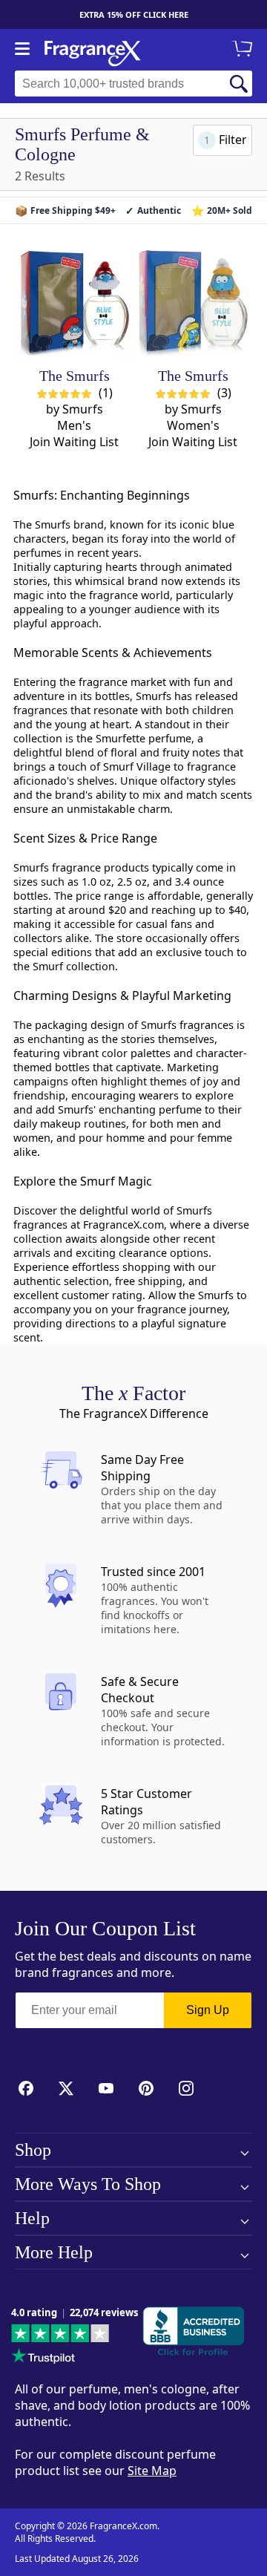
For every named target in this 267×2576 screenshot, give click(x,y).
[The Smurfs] (75, 302)
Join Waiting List (74, 442)
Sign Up (208, 2010)
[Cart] (245, 50)
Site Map (152, 2471)
